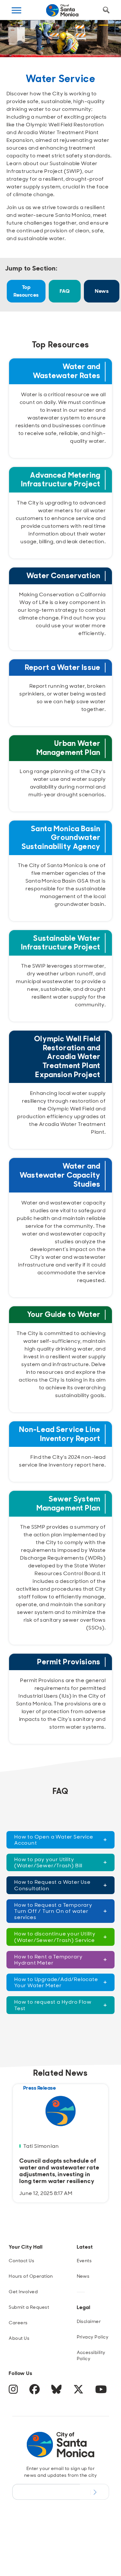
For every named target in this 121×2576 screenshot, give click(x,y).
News (102, 291)
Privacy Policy (93, 2337)
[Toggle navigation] (16, 10)
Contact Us (21, 2261)
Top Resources (26, 291)
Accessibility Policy (91, 2355)
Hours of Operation (31, 2276)
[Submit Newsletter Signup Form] (94, 2492)
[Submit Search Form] (17, 42)
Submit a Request (29, 2307)
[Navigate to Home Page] (62, 10)
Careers (18, 2323)
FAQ (65, 291)
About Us (19, 2338)
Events (84, 2261)
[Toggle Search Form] (106, 10)
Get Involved (23, 2292)
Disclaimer (89, 2321)
